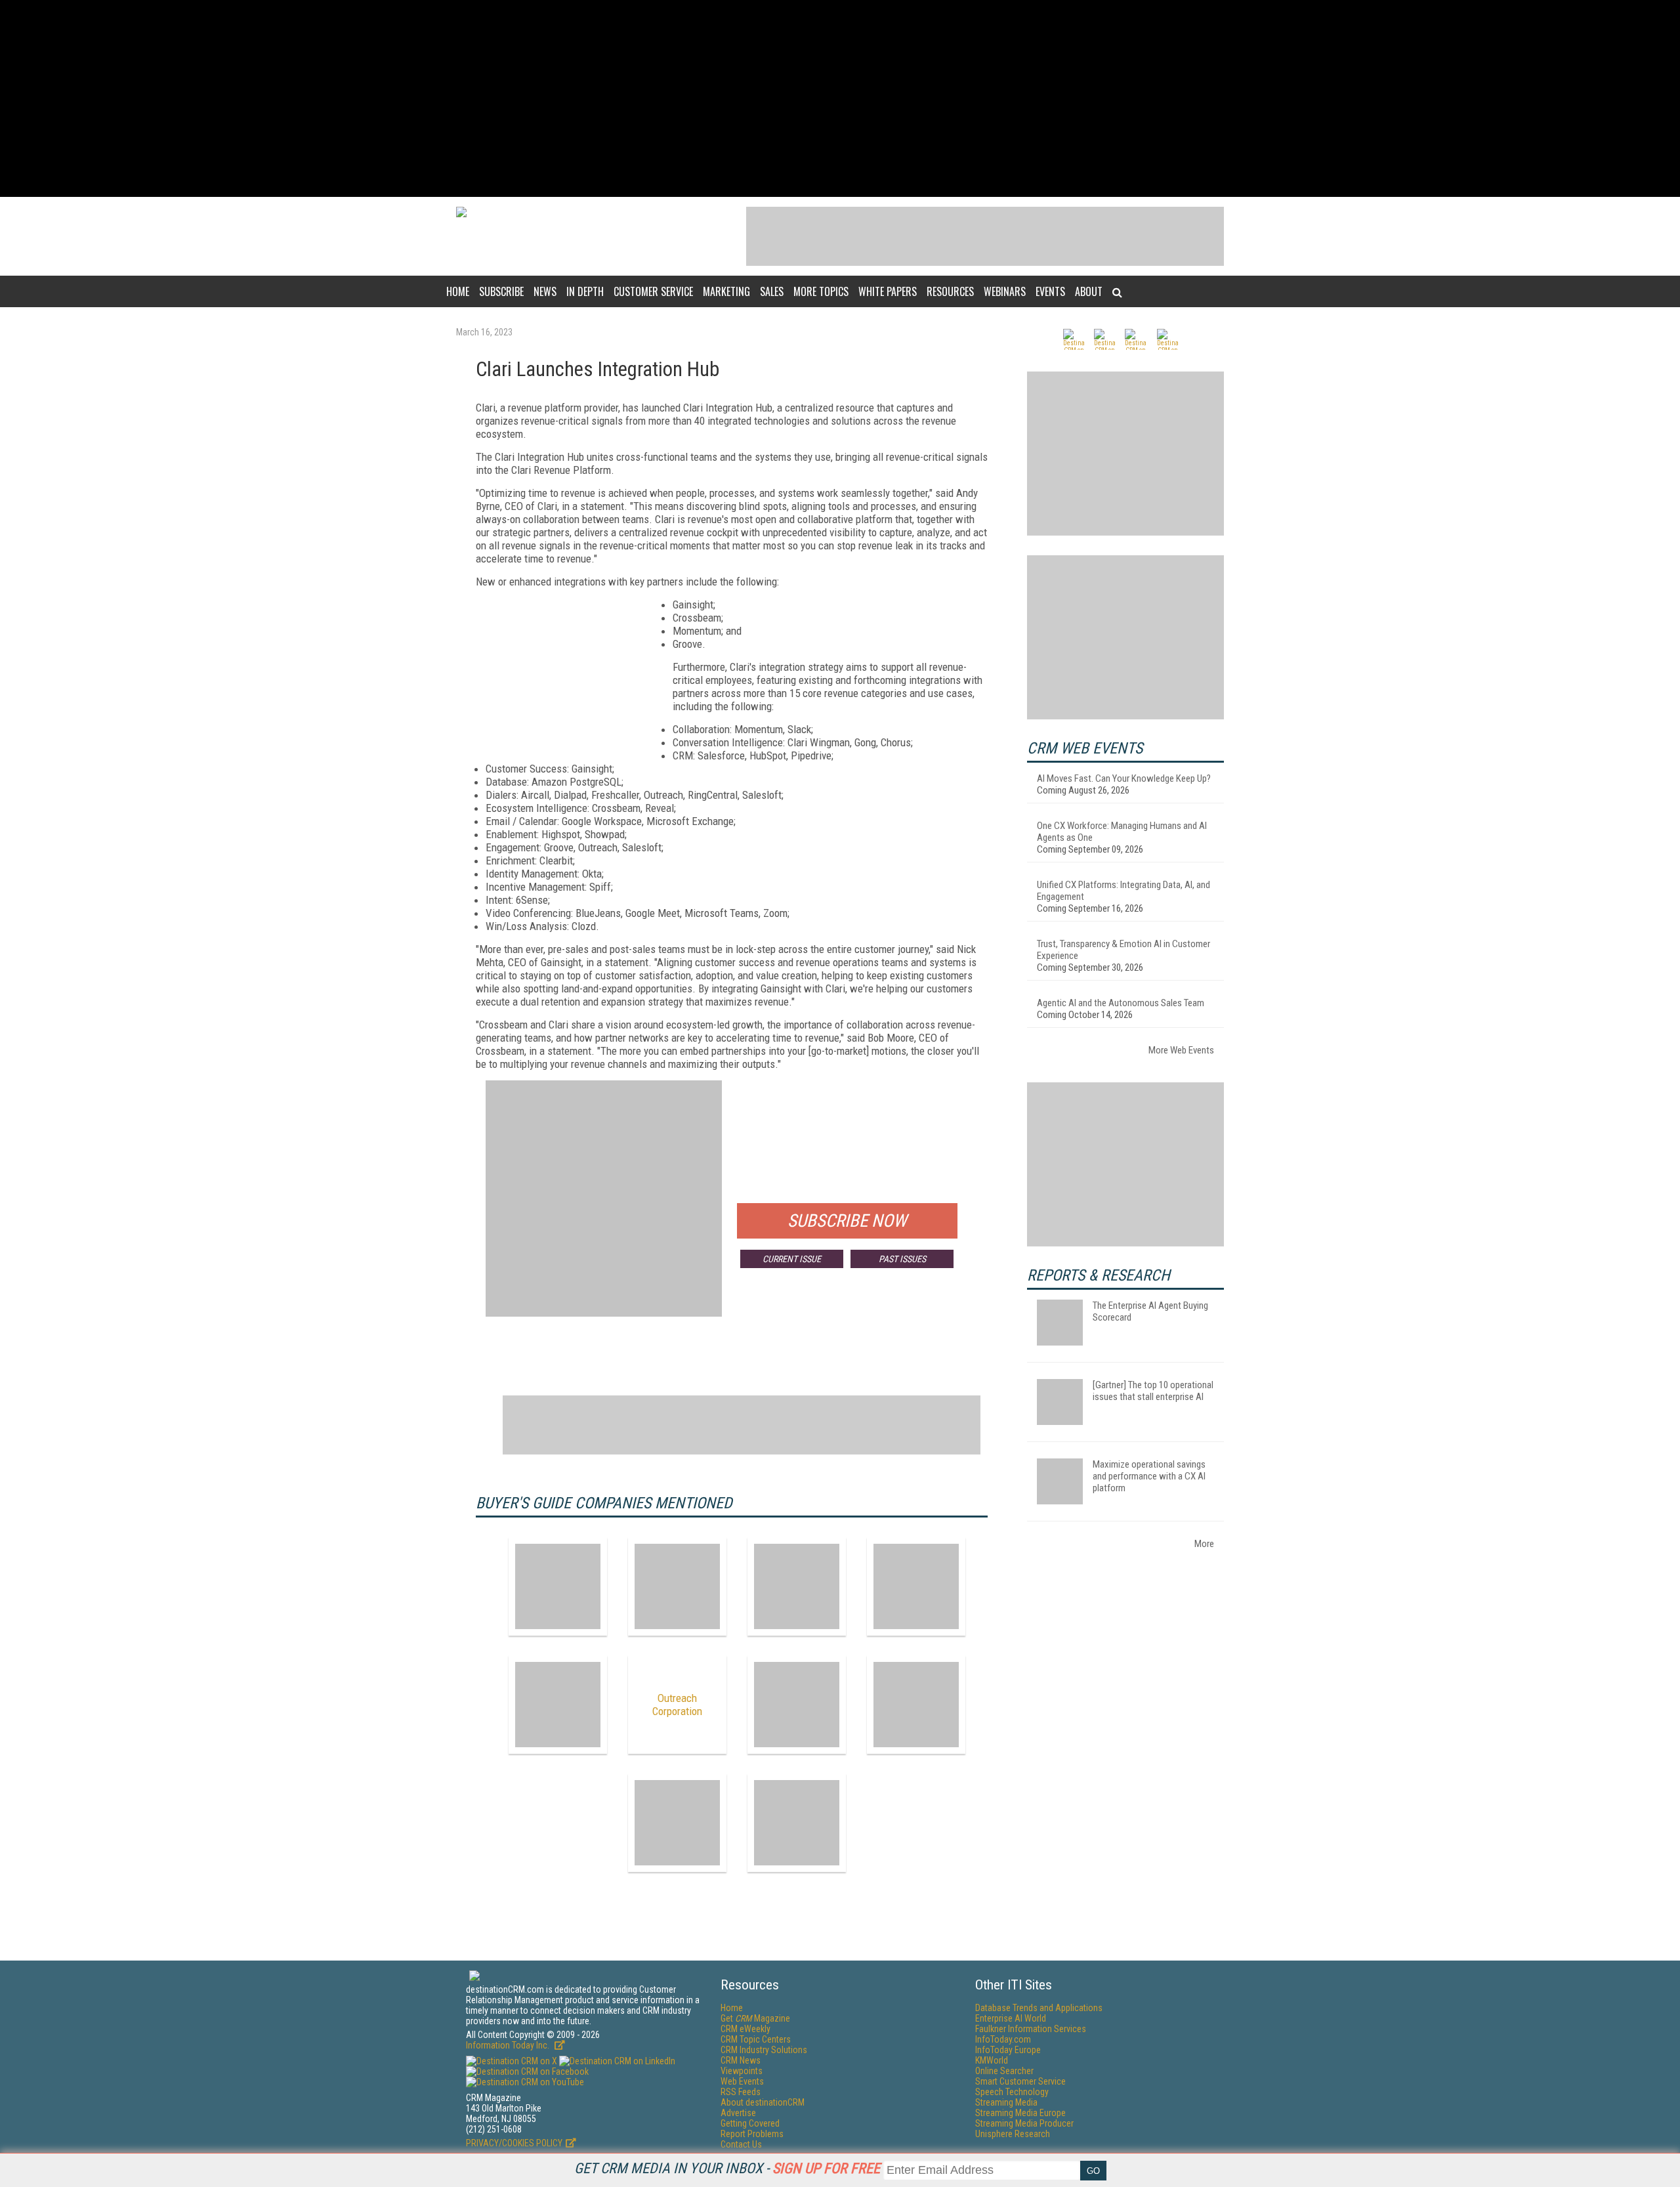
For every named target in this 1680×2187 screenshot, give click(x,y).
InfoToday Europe (1008, 2050)
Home (458, 291)
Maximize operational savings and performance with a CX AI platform (1149, 1476)
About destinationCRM (763, 2102)
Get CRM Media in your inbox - (727, 2168)
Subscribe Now (847, 1221)
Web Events (742, 2081)
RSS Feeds (741, 2092)
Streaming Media (1006, 2102)
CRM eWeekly (745, 2029)
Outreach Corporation (677, 1705)
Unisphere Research (1013, 2134)
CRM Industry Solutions (764, 2050)
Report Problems (752, 2134)
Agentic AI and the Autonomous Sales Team (1121, 1003)
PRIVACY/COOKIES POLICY (514, 2143)
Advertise (738, 2113)
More (1204, 1544)
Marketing (726, 291)
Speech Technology (1012, 2092)
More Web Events (1181, 1050)
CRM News (741, 2060)
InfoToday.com (1003, 2039)
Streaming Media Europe (1020, 2113)
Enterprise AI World (1011, 2018)
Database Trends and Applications (1039, 2008)
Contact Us (741, 2144)
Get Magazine (755, 2018)
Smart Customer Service (1020, 2081)
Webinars (1005, 291)
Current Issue (792, 1259)
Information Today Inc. (509, 2045)
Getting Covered (750, 2123)
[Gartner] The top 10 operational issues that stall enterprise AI (1153, 1391)
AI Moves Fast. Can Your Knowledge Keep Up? (1124, 778)
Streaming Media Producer (1024, 2123)
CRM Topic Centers (756, 2039)
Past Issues (902, 1259)
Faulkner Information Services (1031, 2029)
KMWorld (992, 2060)
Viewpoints (742, 2071)
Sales (772, 291)
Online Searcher (1004, 2071)
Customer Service (653, 291)
